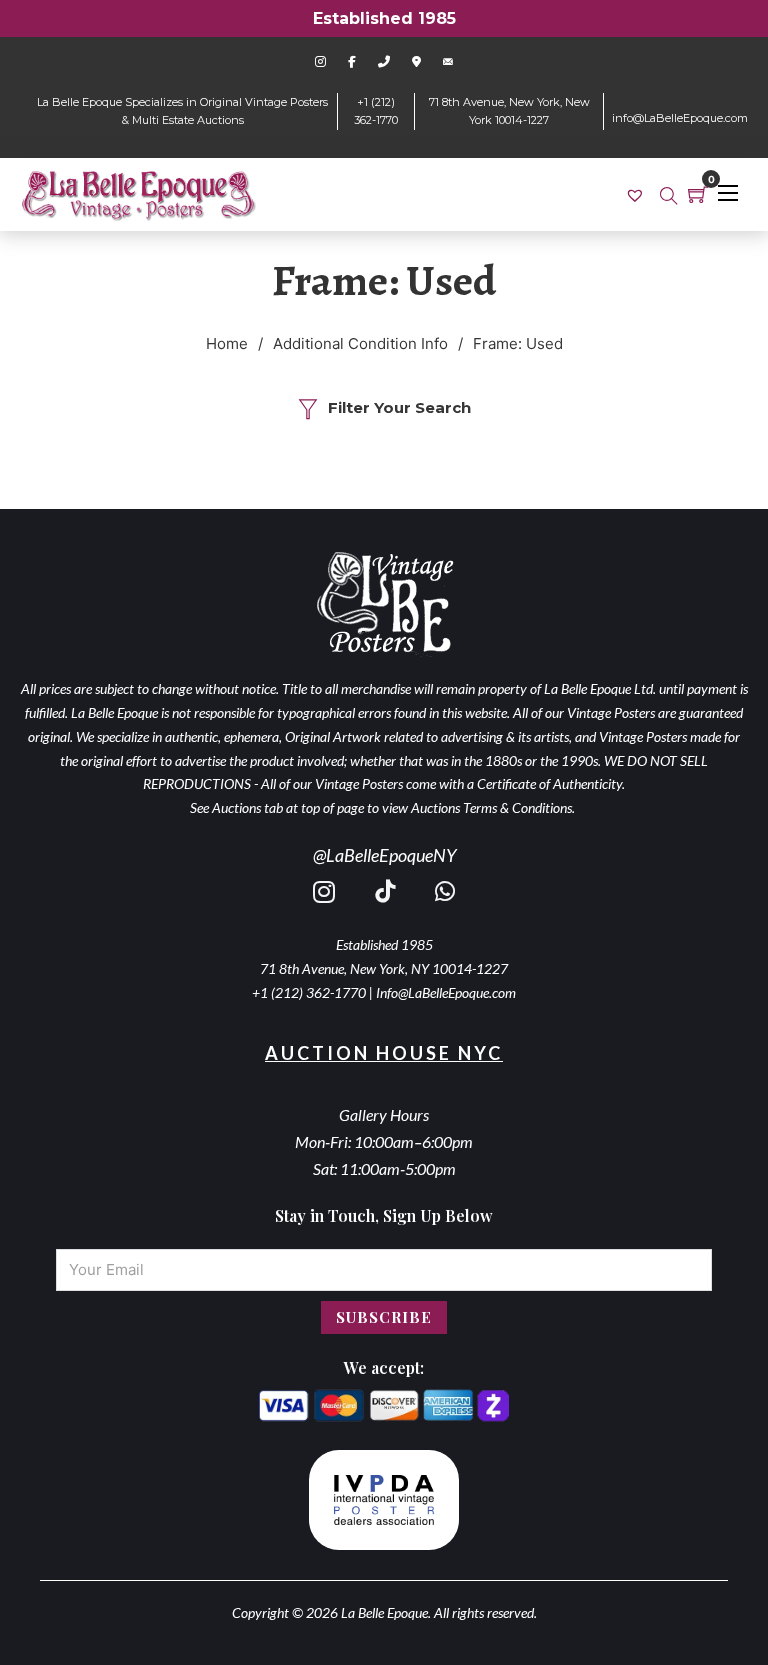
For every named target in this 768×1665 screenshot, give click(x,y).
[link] (637, 194)
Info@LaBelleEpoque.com (446, 992)
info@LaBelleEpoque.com (680, 118)
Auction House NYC (384, 1053)
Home (227, 343)
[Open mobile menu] (728, 193)
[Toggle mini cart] (698, 194)
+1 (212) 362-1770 (309, 992)
